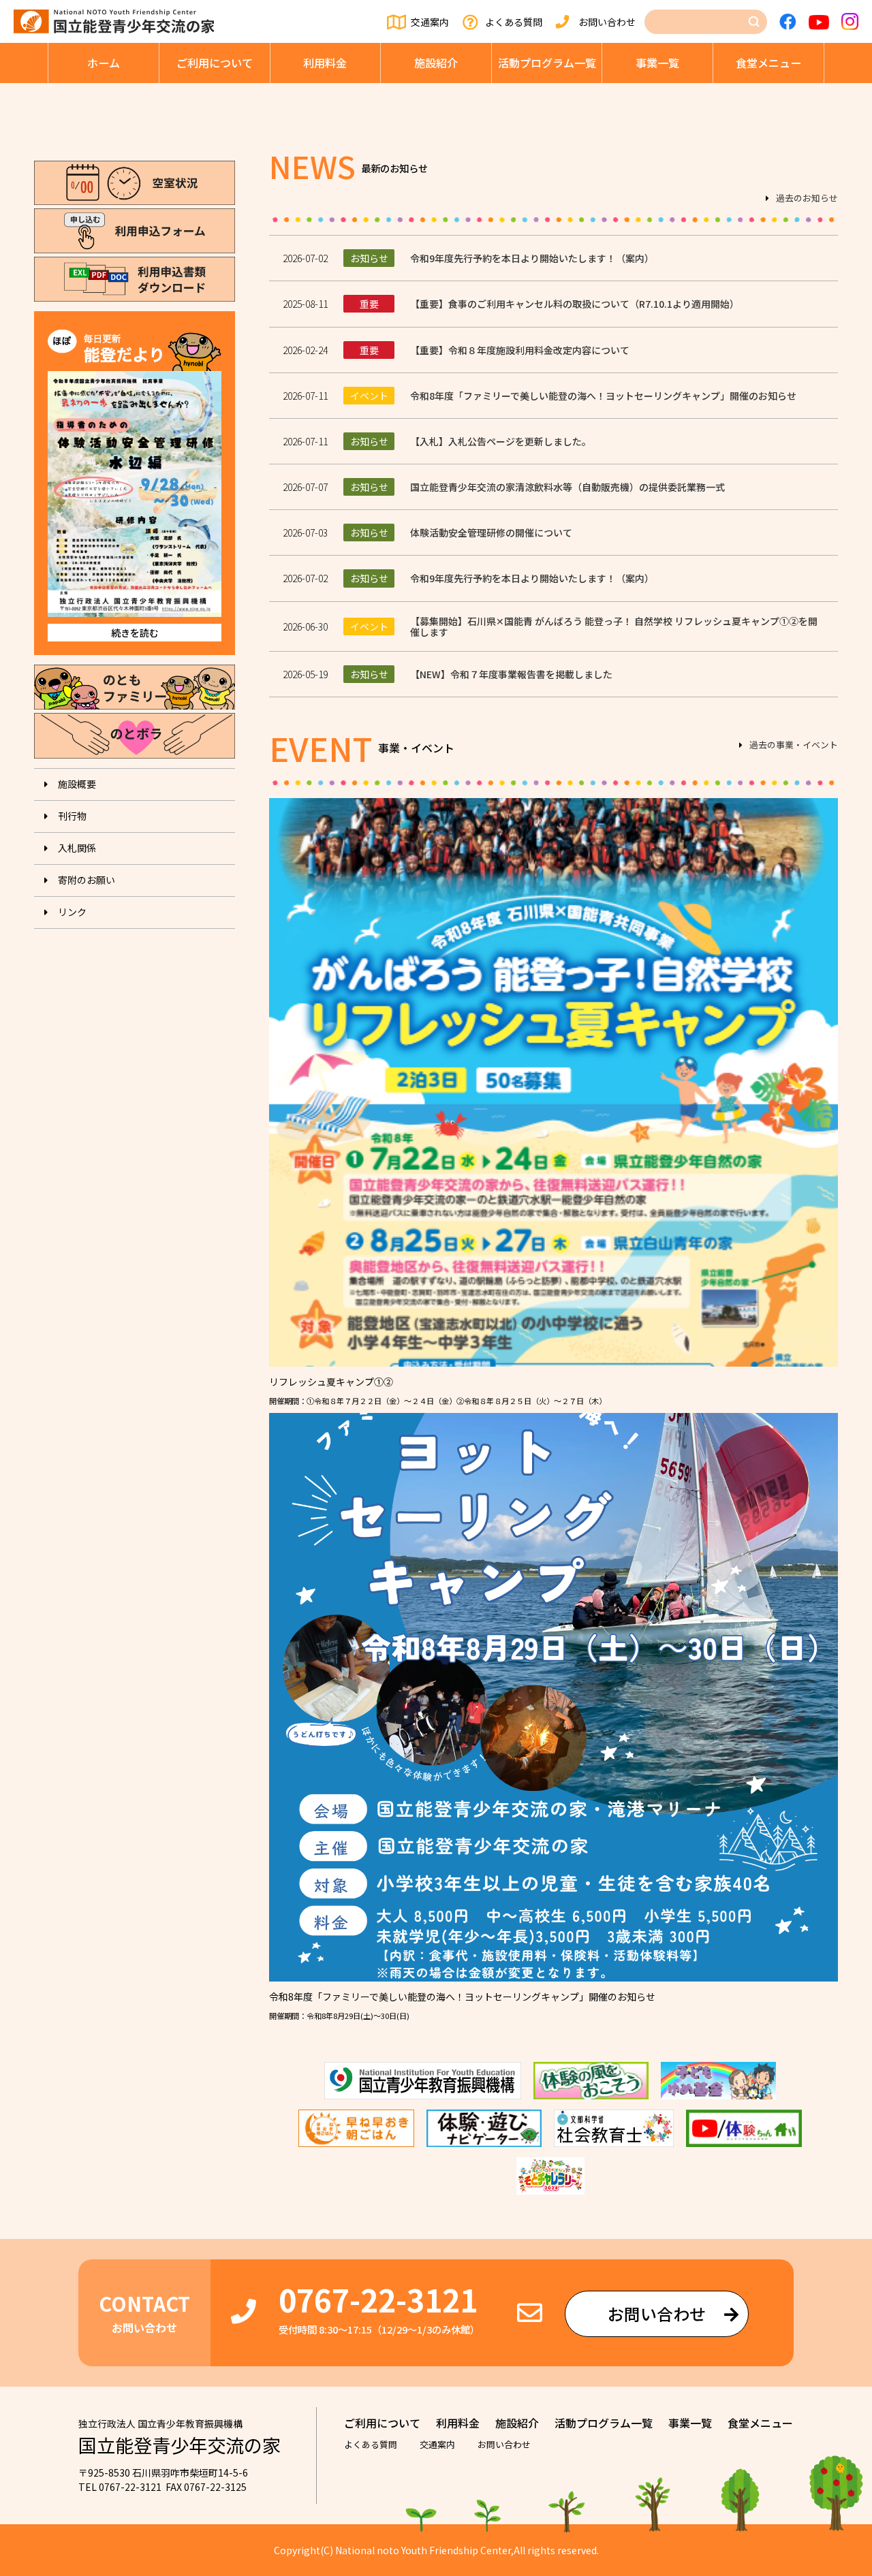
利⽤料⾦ (325, 63)
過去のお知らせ (807, 199)
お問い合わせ (607, 22)
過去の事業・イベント (794, 746)
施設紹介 (436, 63)
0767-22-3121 (378, 2299)
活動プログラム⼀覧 (547, 63)
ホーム (104, 63)
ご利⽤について (215, 63)
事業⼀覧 (657, 63)
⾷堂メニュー (768, 63)
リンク (72, 912)
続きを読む (135, 633)
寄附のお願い (87, 880)
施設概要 (77, 784)
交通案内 (430, 22)
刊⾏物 (72, 816)
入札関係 (77, 848)
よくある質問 (514, 22)
